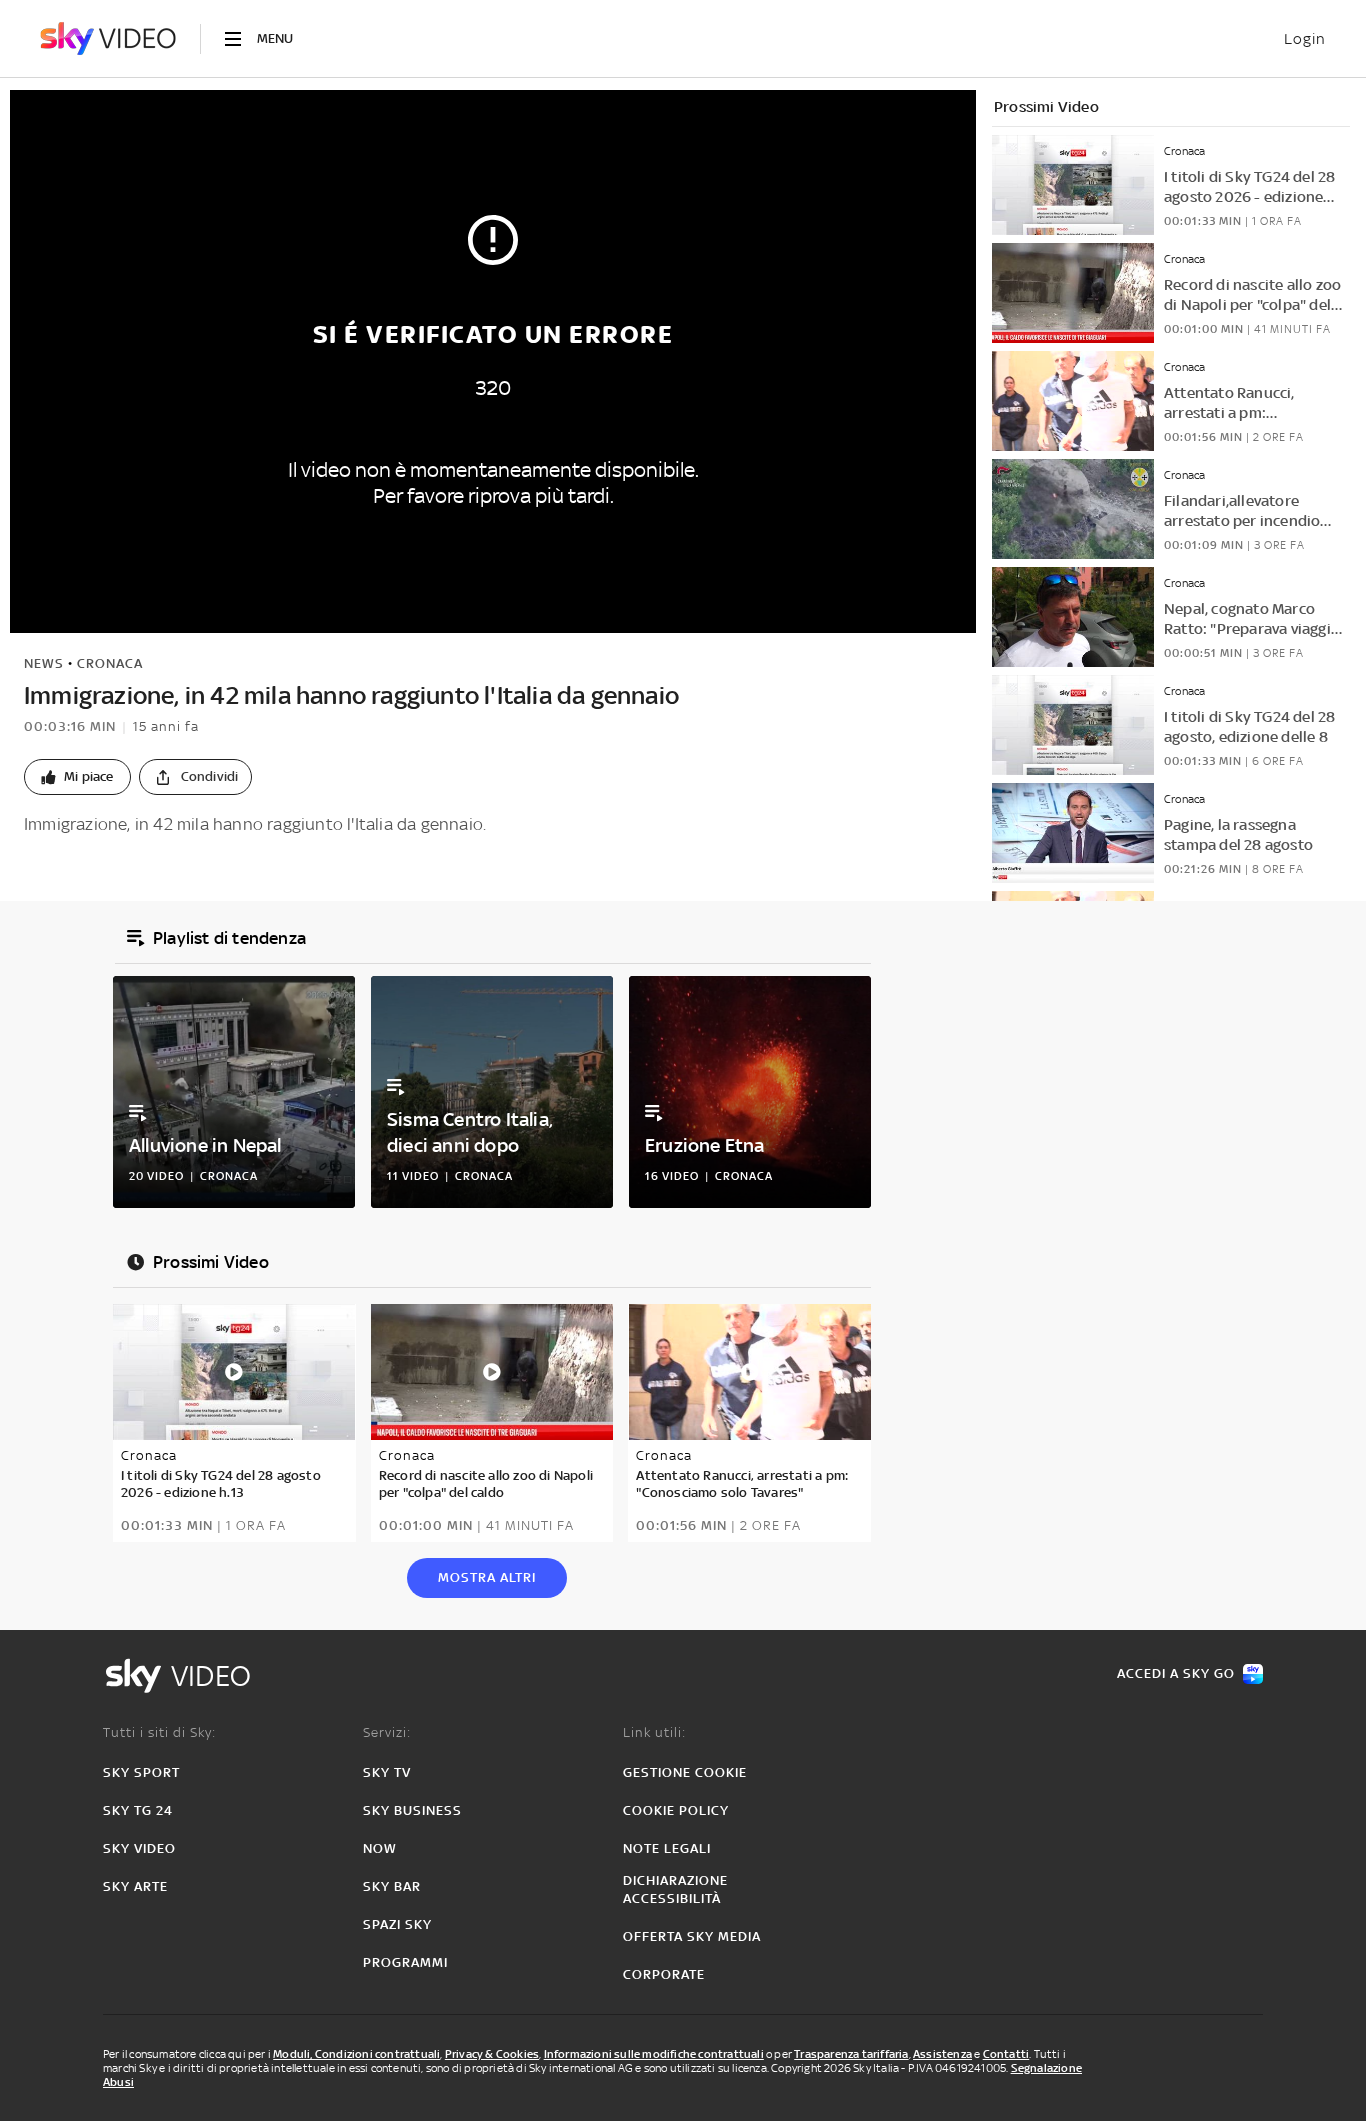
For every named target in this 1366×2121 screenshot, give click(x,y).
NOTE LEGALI (667, 1848)
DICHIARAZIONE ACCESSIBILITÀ (675, 1889)
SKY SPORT (141, 1772)
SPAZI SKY (397, 1924)
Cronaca (110, 663)
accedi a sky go (1176, 1673)
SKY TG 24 (138, 1810)
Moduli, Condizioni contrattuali (356, 2054)
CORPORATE (664, 1974)
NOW (380, 1848)
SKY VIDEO (139, 1848)
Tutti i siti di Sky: (159, 1732)
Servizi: (387, 1732)
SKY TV (387, 1772)
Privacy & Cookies (492, 2054)
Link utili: (654, 1732)
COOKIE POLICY (676, 1810)
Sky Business (412, 1810)
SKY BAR (392, 1886)
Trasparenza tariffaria (851, 2054)
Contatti (1006, 2054)
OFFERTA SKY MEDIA (692, 1936)
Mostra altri (487, 1577)
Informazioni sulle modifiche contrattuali (654, 2054)
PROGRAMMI (405, 1962)
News (44, 663)
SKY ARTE (135, 1886)
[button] (77, 777)
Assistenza (942, 2054)
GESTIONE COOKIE (685, 1772)
